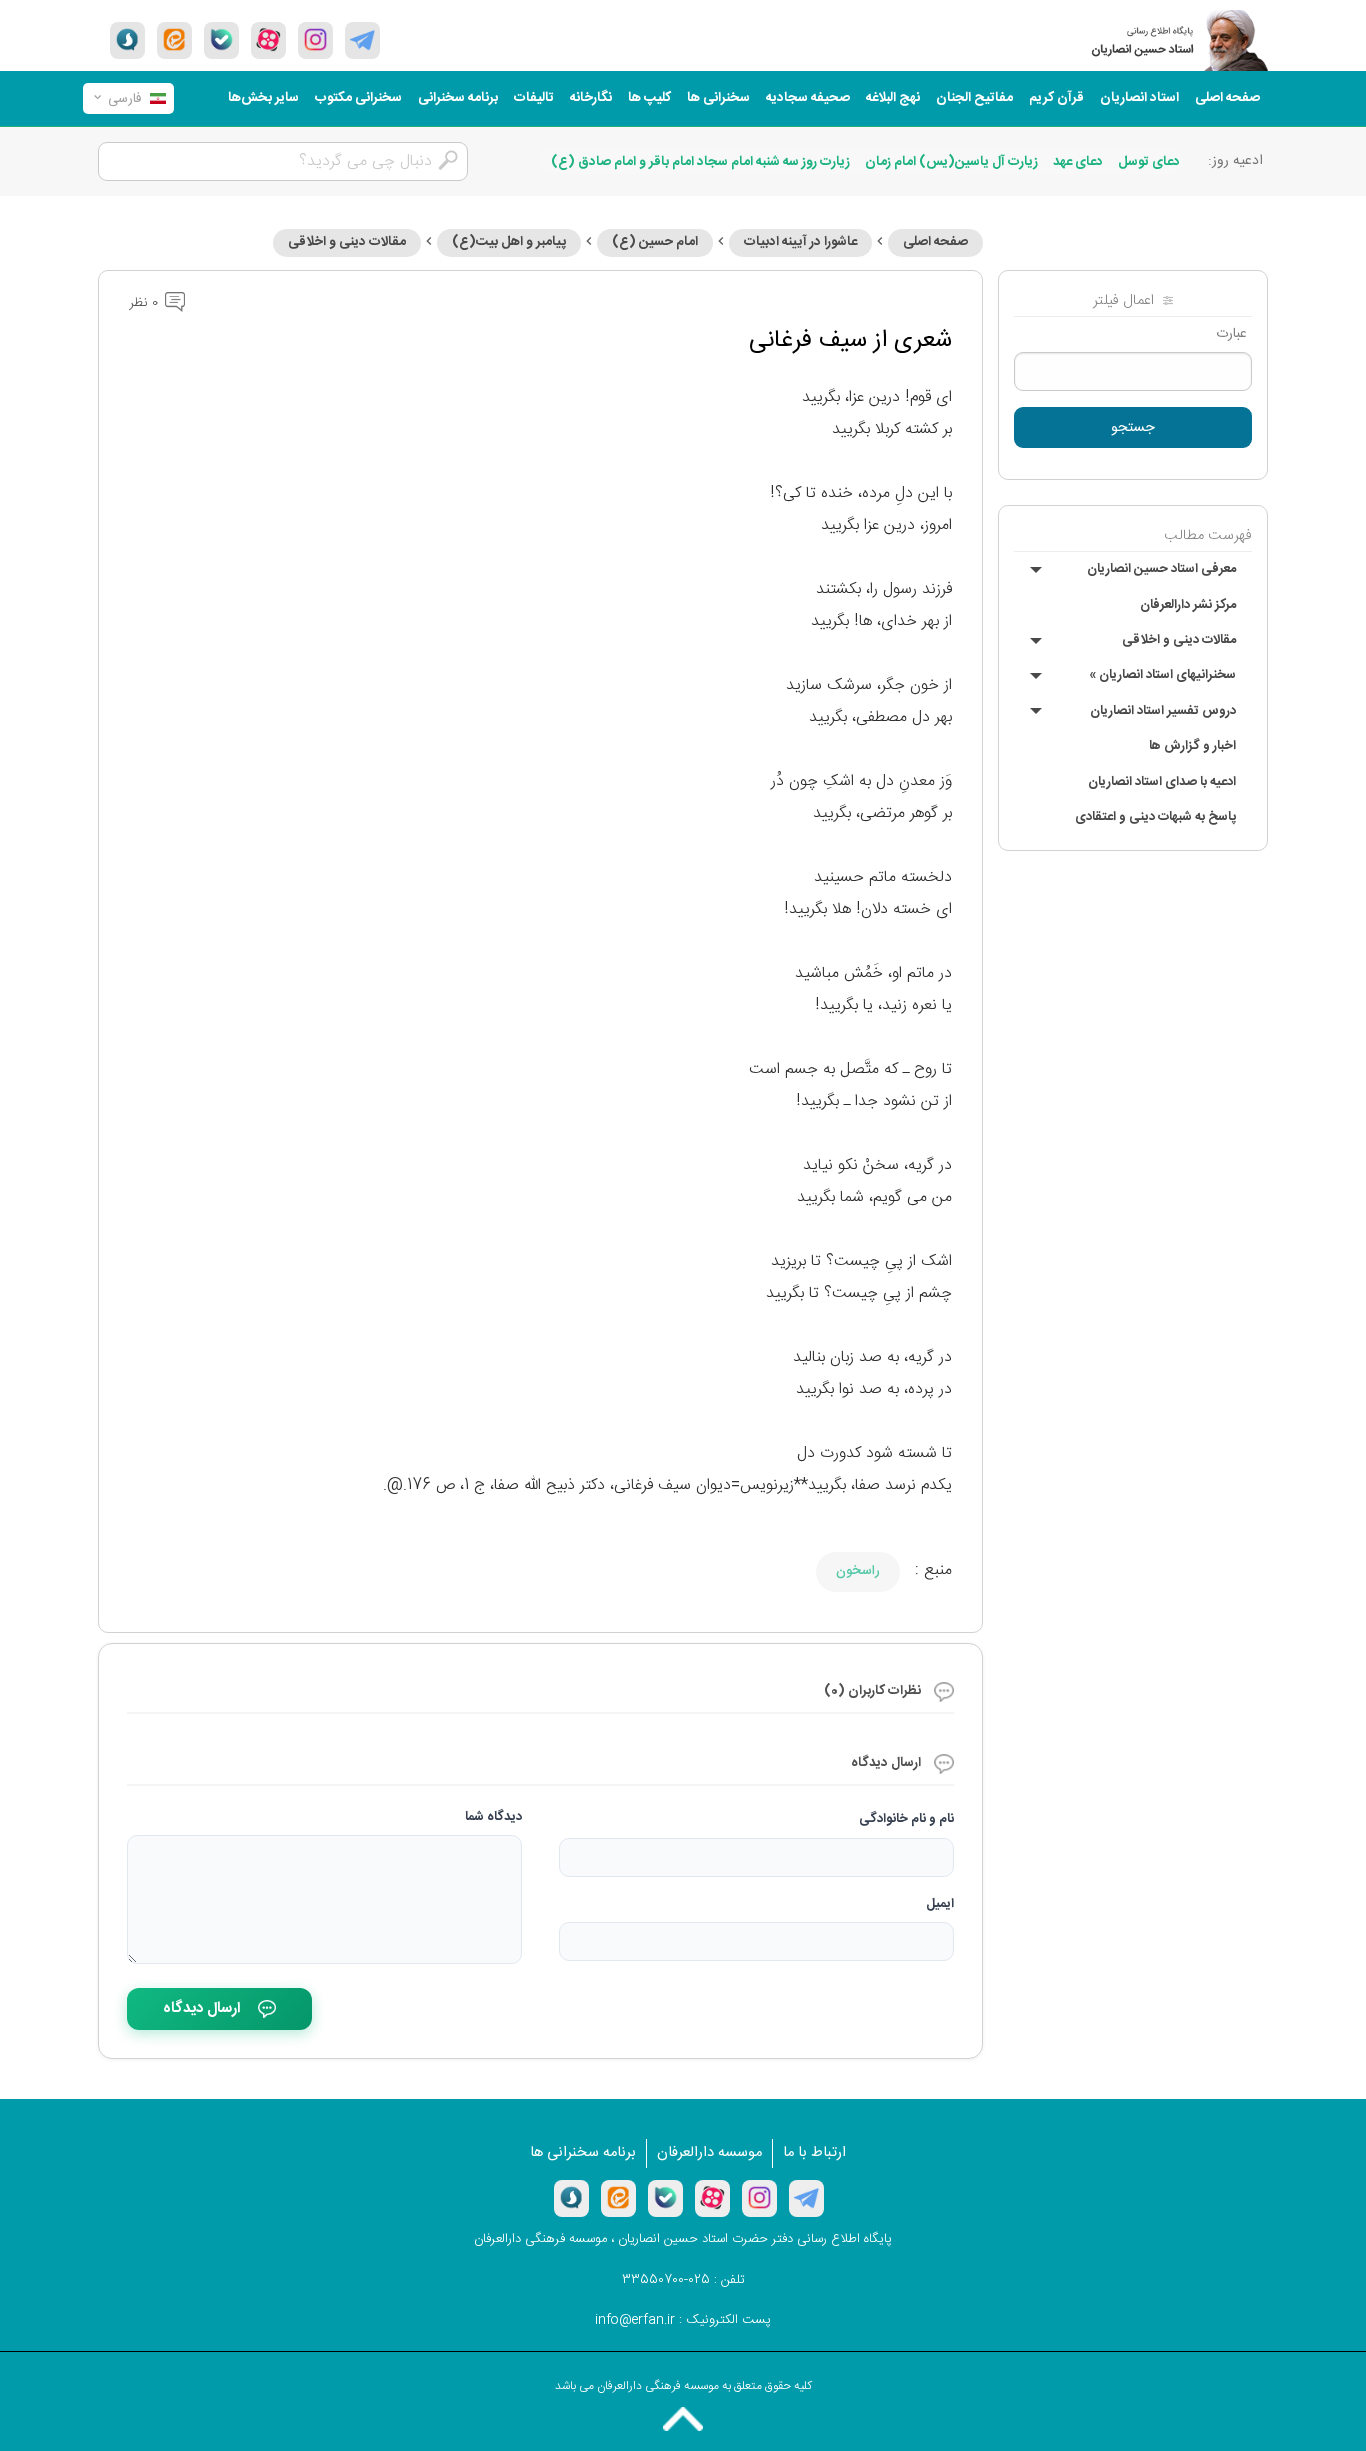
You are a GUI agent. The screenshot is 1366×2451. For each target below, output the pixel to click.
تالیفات (534, 98)
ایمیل (940, 1904)
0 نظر (145, 303)
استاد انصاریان (1139, 98)
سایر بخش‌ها (263, 98)
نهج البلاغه (893, 98)
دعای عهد (1078, 162)
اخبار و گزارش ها (1192, 746)
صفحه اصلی (1227, 98)
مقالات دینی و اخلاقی (1179, 640)
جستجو (1133, 428)
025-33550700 (666, 2280)
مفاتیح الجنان (974, 98)
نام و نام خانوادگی (906, 1819)
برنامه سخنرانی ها (583, 2153)
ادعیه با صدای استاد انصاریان (1162, 782)
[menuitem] (1227, 98)
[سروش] (127, 40)
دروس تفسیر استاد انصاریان (1163, 711)
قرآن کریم (1056, 98)
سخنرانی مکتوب (358, 98)
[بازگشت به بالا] (683, 2419)
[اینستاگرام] (759, 2198)
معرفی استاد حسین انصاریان (1161, 569)
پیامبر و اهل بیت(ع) (509, 242)
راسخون (858, 1571)
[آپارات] (268, 40)
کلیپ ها (649, 98)
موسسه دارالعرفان (709, 2153)
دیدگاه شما (493, 1817)
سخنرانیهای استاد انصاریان (1162, 675)
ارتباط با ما (814, 2153)
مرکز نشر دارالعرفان (1188, 605)
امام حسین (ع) (655, 242)
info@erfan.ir (635, 2320)
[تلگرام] (362, 40)
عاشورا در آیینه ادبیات (800, 242)
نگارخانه (591, 98)
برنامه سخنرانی (458, 98)
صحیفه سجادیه (808, 98)
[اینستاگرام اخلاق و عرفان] (315, 40)
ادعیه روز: (1235, 161)
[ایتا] (174, 40)
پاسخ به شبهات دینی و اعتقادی (1155, 817)
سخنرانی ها (718, 98)
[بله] (221, 40)
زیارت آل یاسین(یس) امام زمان (951, 162)
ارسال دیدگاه (201, 2008)
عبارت (1231, 334)
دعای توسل (1149, 162)
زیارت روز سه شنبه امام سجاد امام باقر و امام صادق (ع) (700, 162)
